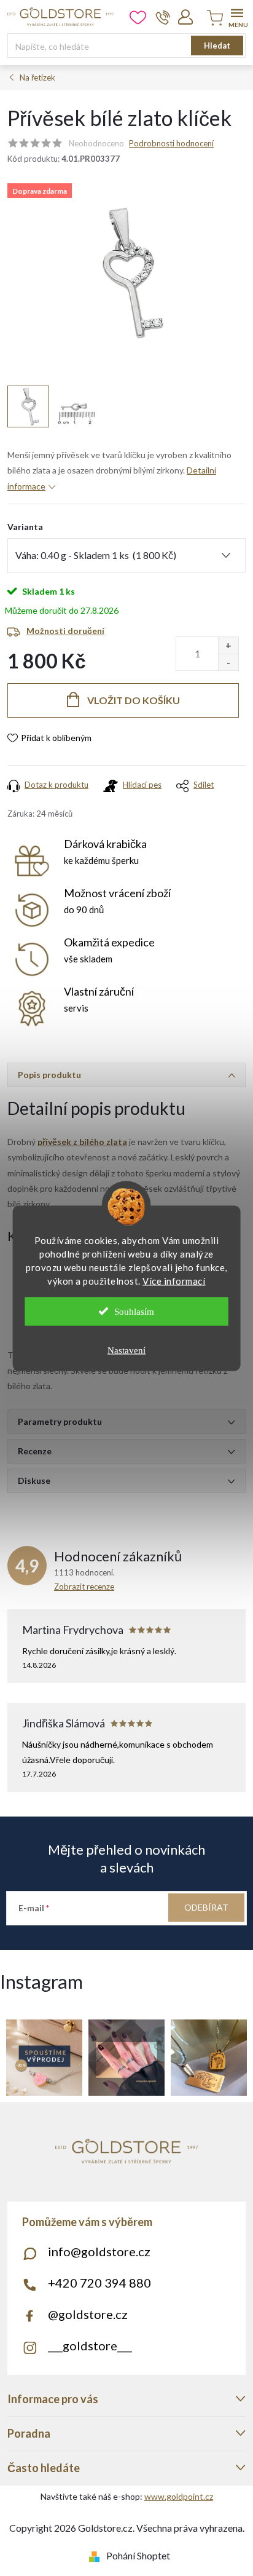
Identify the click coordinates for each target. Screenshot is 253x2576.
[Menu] (237, 16)
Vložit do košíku (134, 700)
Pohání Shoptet (138, 2555)
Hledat (217, 46)
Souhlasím (134, 1311)
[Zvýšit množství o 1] (228, 645)
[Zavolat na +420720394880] (163, 17)
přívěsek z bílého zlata (82, 1142)
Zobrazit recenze (84, 1587)
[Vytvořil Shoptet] (97, 2555)
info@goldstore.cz (99, 2251)
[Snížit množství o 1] (228, 662)
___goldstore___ (90, 2345)
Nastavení (126, 1350)
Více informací (174, 1280)
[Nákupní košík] (213, 19)
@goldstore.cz (88, 2314)
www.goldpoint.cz (179, 2496)
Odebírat (206, 1907)
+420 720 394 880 (99, 2283)
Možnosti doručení (65, 631)
